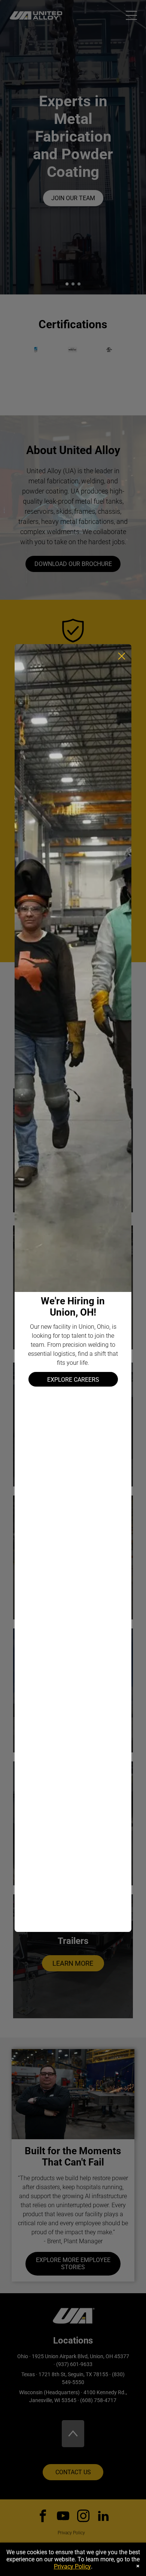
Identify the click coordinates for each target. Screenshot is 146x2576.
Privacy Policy (72, 2566)
